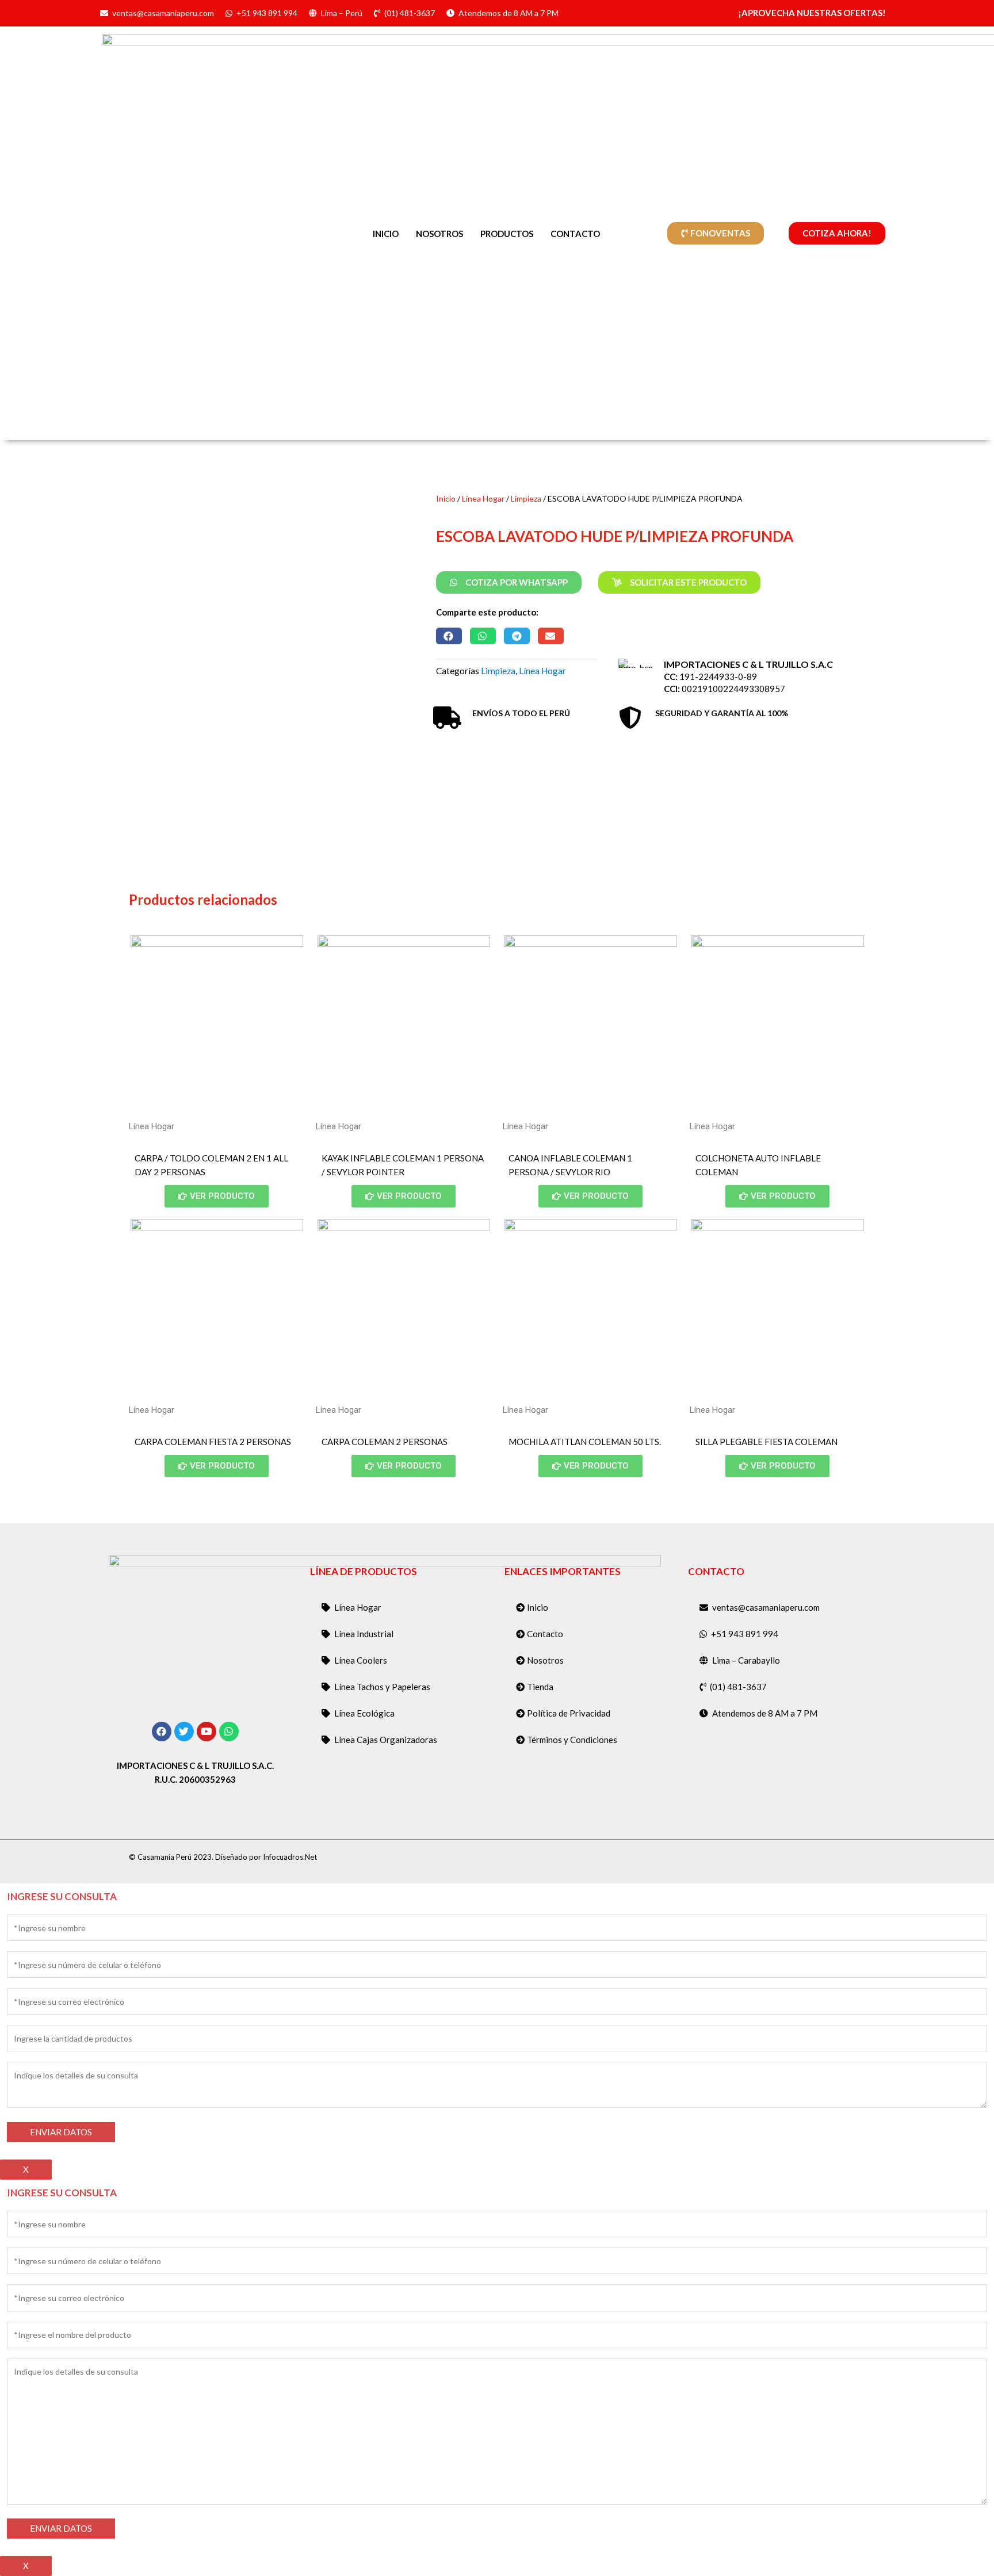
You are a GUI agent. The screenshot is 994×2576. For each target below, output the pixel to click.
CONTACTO (575, 234)
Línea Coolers (361, 1660)
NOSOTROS (439, 234)
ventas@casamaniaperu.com (163, 13)
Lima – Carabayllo (746, 1660)
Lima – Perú (342, 13)
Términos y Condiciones (572, 1740)
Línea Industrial (364, 1634)
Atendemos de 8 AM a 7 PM (509, 13)
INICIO (386, 234)
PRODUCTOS (507, 234)
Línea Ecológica (364, 1713)
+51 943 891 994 (267, 13)
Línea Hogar (483, 498)
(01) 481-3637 (410, 13)
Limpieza (526, 498)
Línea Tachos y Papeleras (382, 1687)
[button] (449, 636)
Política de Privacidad (569, 1713)
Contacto (545, 1634)
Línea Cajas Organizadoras (386, 1740)
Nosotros (545, 1660)
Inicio (446, 498)
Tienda (540, 1687)
